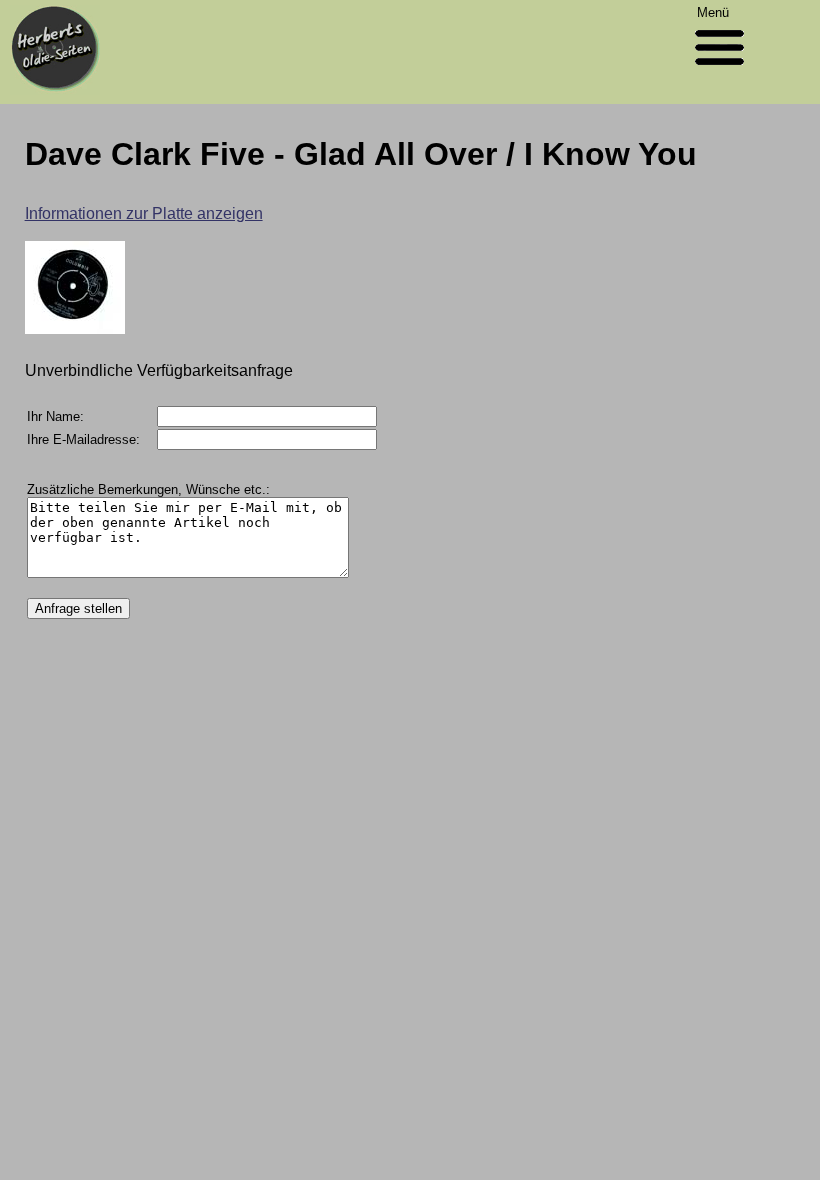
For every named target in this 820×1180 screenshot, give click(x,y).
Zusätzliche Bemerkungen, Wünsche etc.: (148, 489)
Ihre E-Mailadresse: (83, 439)
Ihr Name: (55, 416)
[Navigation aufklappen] (719, 69)
